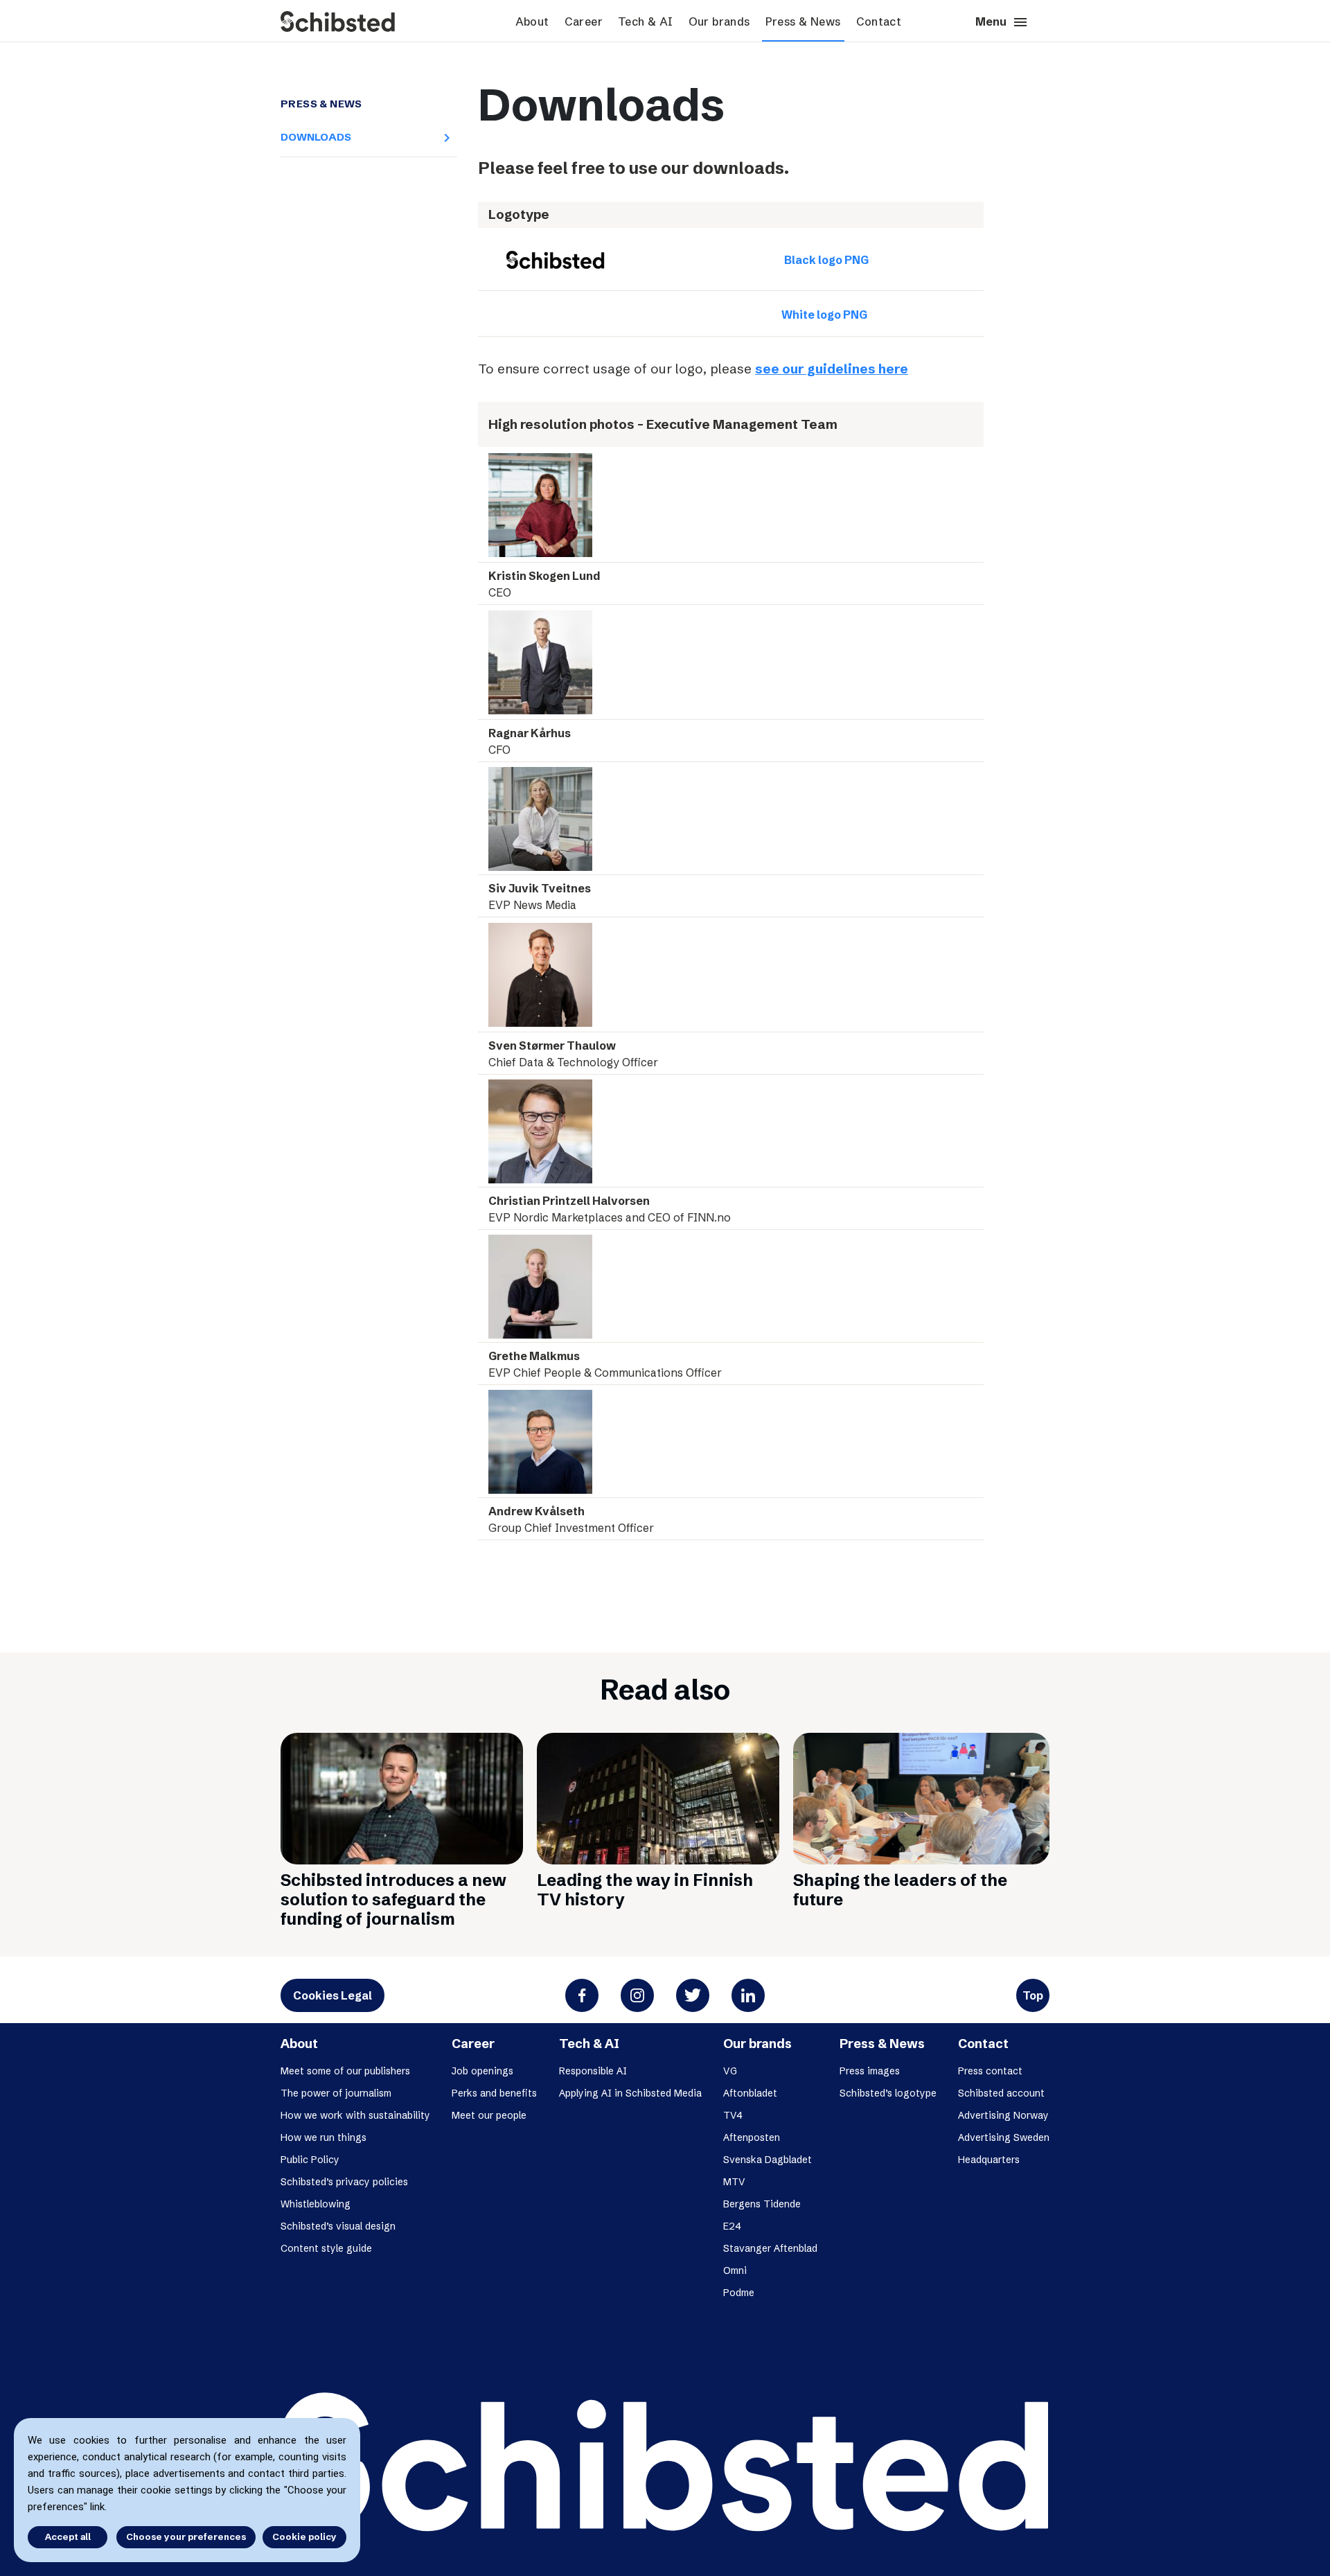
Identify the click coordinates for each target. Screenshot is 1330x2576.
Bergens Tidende (762, 2204)
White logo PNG (824, 315)
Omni (735, 2270)
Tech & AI (646, 21)
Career (584, 21)
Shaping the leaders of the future (900, 1890)
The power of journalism (336, 2093)
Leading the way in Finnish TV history (645, 1890)
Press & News (803, 21)
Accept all (68, 2537)
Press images (870, 2071)
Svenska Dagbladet (768, 2160)
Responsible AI (593, 2071)
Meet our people (489, 2115)
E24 (732, 2226)
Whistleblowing (316, 2204)
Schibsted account (1001, 2093)
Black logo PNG (826, 260)
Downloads (364, 137)
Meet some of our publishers (345, 2071)
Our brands (719, 21)
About (532, 21)
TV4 (733, 2115)
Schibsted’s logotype (888, 2093)
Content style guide (326, 2248)
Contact (879, 21)
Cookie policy (304, 2537)
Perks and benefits (494, 2093)
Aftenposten (752, 2137)
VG (730, 2071)
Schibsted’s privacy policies (344, 2182)
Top (1033, 1995)
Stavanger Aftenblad (770, 2248)
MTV (734, 2182)
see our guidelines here (832, 369)
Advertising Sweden (1004, 2137)
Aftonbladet (750, 2093)
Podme (739, 2293)
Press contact (990, 2071)
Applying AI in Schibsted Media (630, 2093)
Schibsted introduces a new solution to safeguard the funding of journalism (393, 1899)
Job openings (482, 2071)
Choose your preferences (186, 2537)
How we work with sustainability (355, 2115)
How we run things (323, 2137)
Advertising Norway (1003, 2115)
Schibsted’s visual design (338, 2226)
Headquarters (989, 2160)
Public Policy (310, 2160)
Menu (1002, 22)
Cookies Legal (332, 1995)
